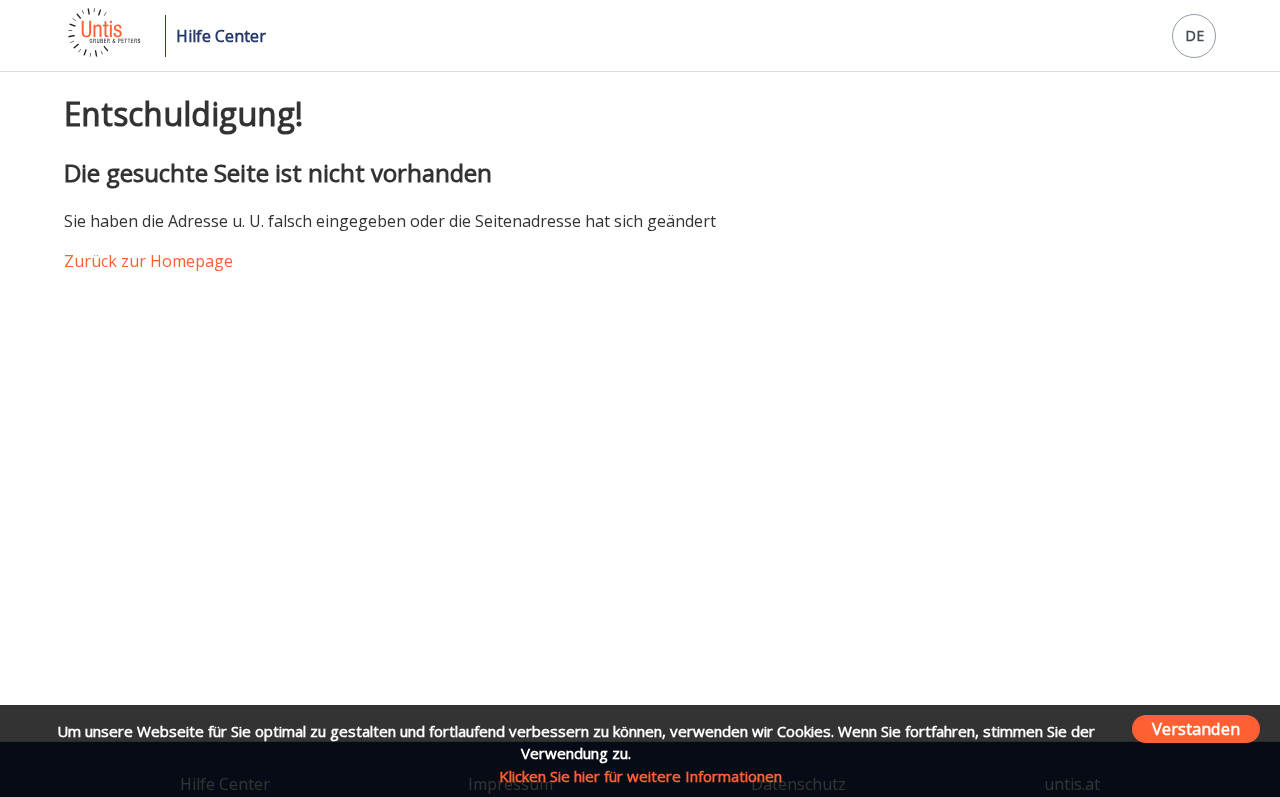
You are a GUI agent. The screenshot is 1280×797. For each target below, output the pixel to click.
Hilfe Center (221, 36)
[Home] (102, 51)
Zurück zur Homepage (148, 261)
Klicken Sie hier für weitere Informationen (640, 776)
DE (1194, 35)
